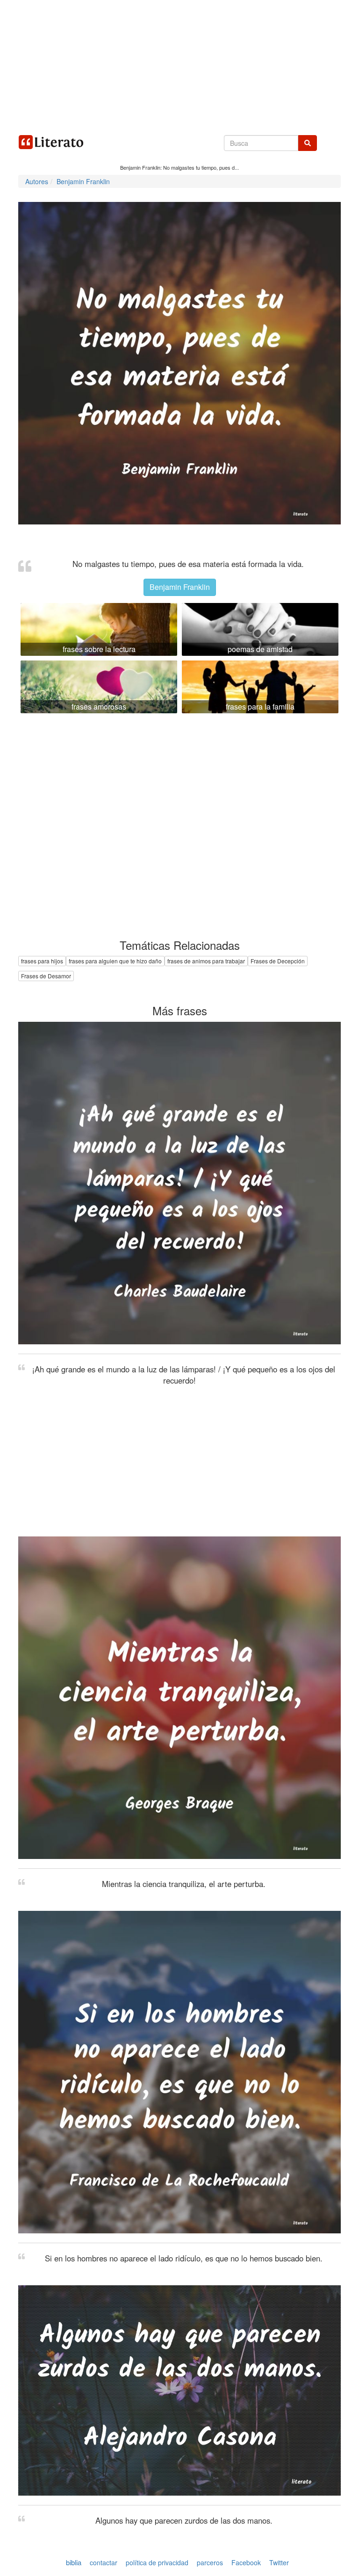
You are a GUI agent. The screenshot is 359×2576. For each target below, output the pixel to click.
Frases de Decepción (278, 961)
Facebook (246, 2562)
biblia (74, 2562)
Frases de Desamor (46, 976)
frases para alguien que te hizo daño (115, 961)
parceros (210, 2562)
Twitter (279, 2562)
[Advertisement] (179, 65)
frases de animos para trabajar (206, 961)
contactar (104, 2562)
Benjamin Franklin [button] (180, 587)
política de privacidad (157, 2562)
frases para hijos (42, 961)
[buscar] (308, 143)
